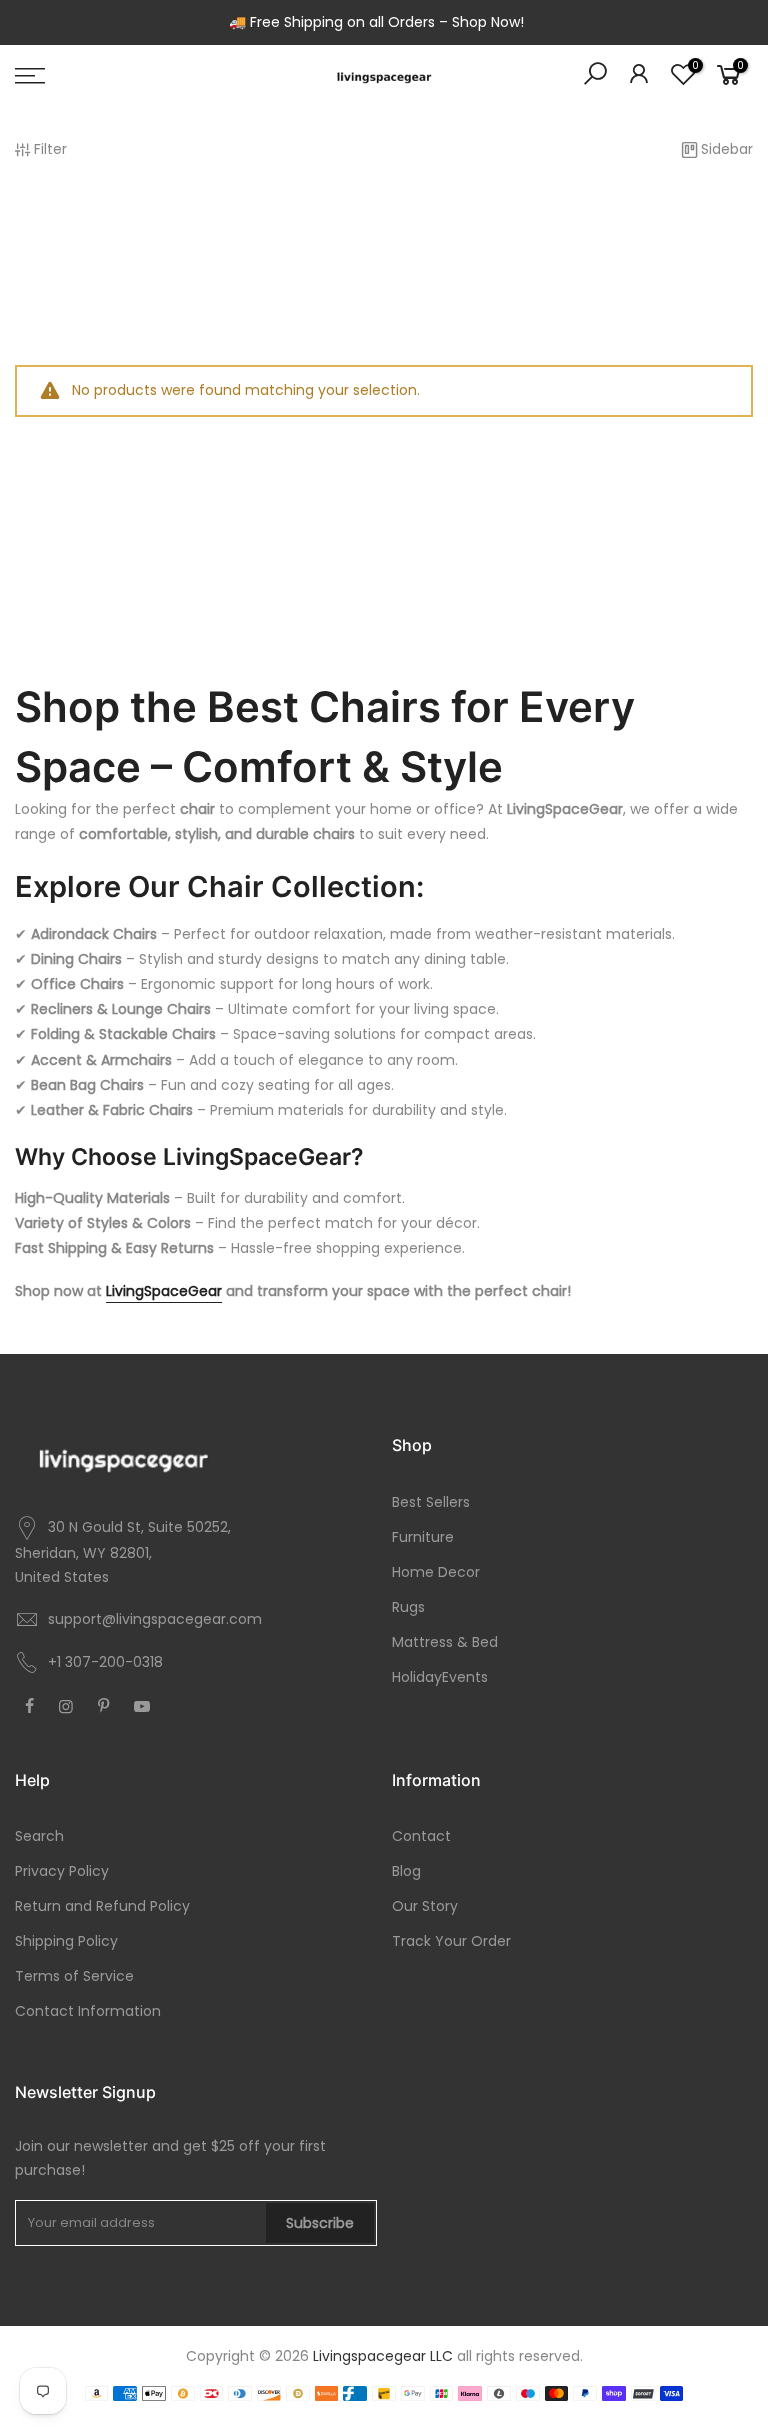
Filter (50, 149)
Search (39, 1836)
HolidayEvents (440, 1677)
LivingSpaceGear (164, 1291)
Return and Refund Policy (102, 1906)
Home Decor (436, 1572)
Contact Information (88, 2011)
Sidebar (727, 149)
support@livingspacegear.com (155, 1619)
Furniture (423, 1537)
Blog (406, 1871)
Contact (421, 1836)
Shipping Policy (66, 1941)
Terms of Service (74, 1976)
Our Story (425, 1906)
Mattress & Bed (445, 1642)
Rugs (408, 1607)
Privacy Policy (62, 1871)
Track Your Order (451, 1941)
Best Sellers (431, 1502)
